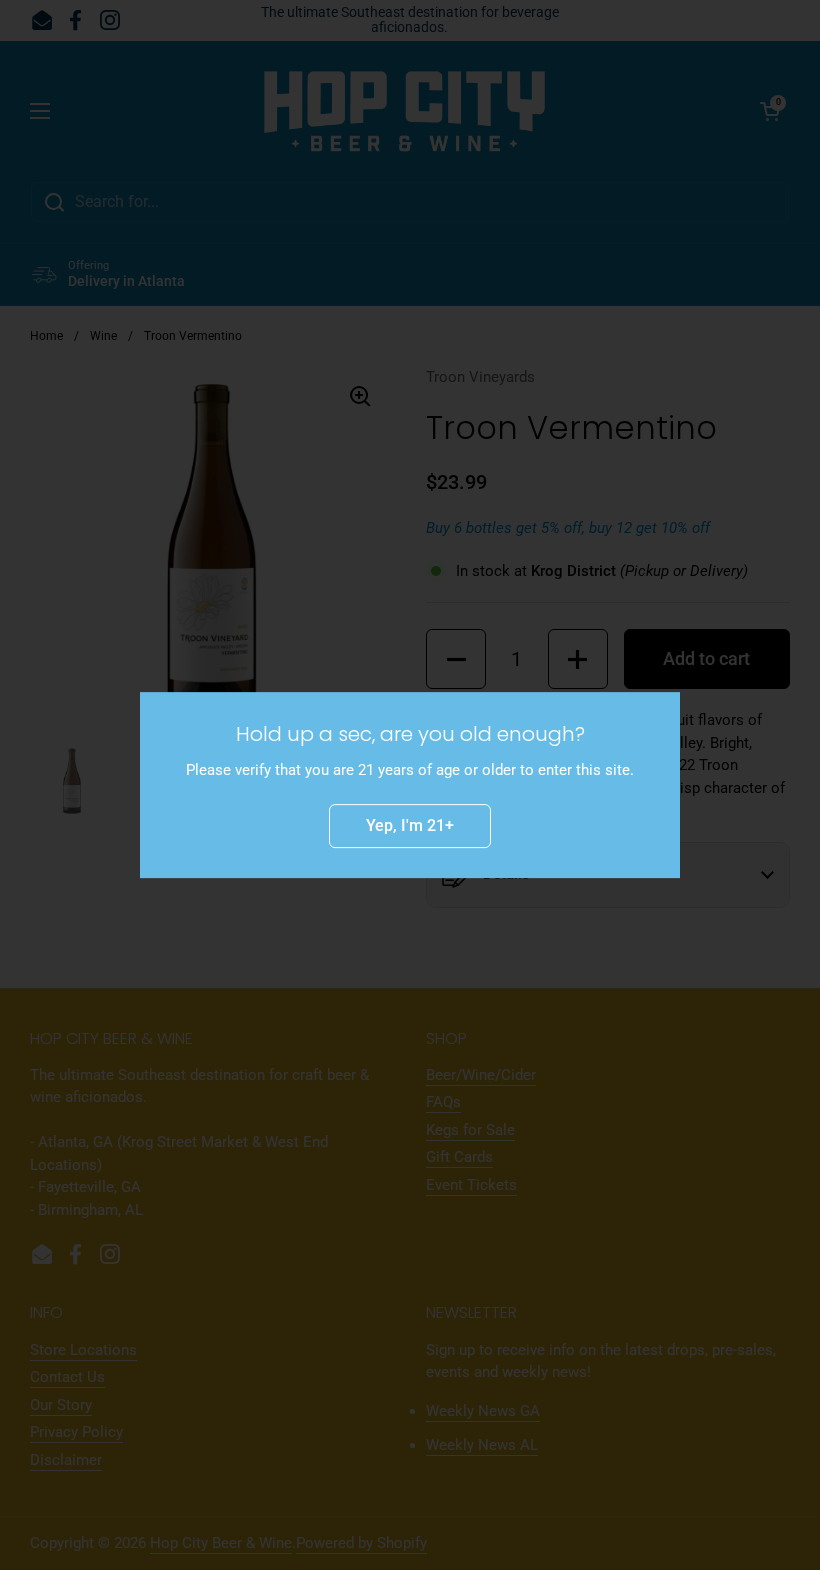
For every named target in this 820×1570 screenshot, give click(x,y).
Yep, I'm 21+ (410, 825)
